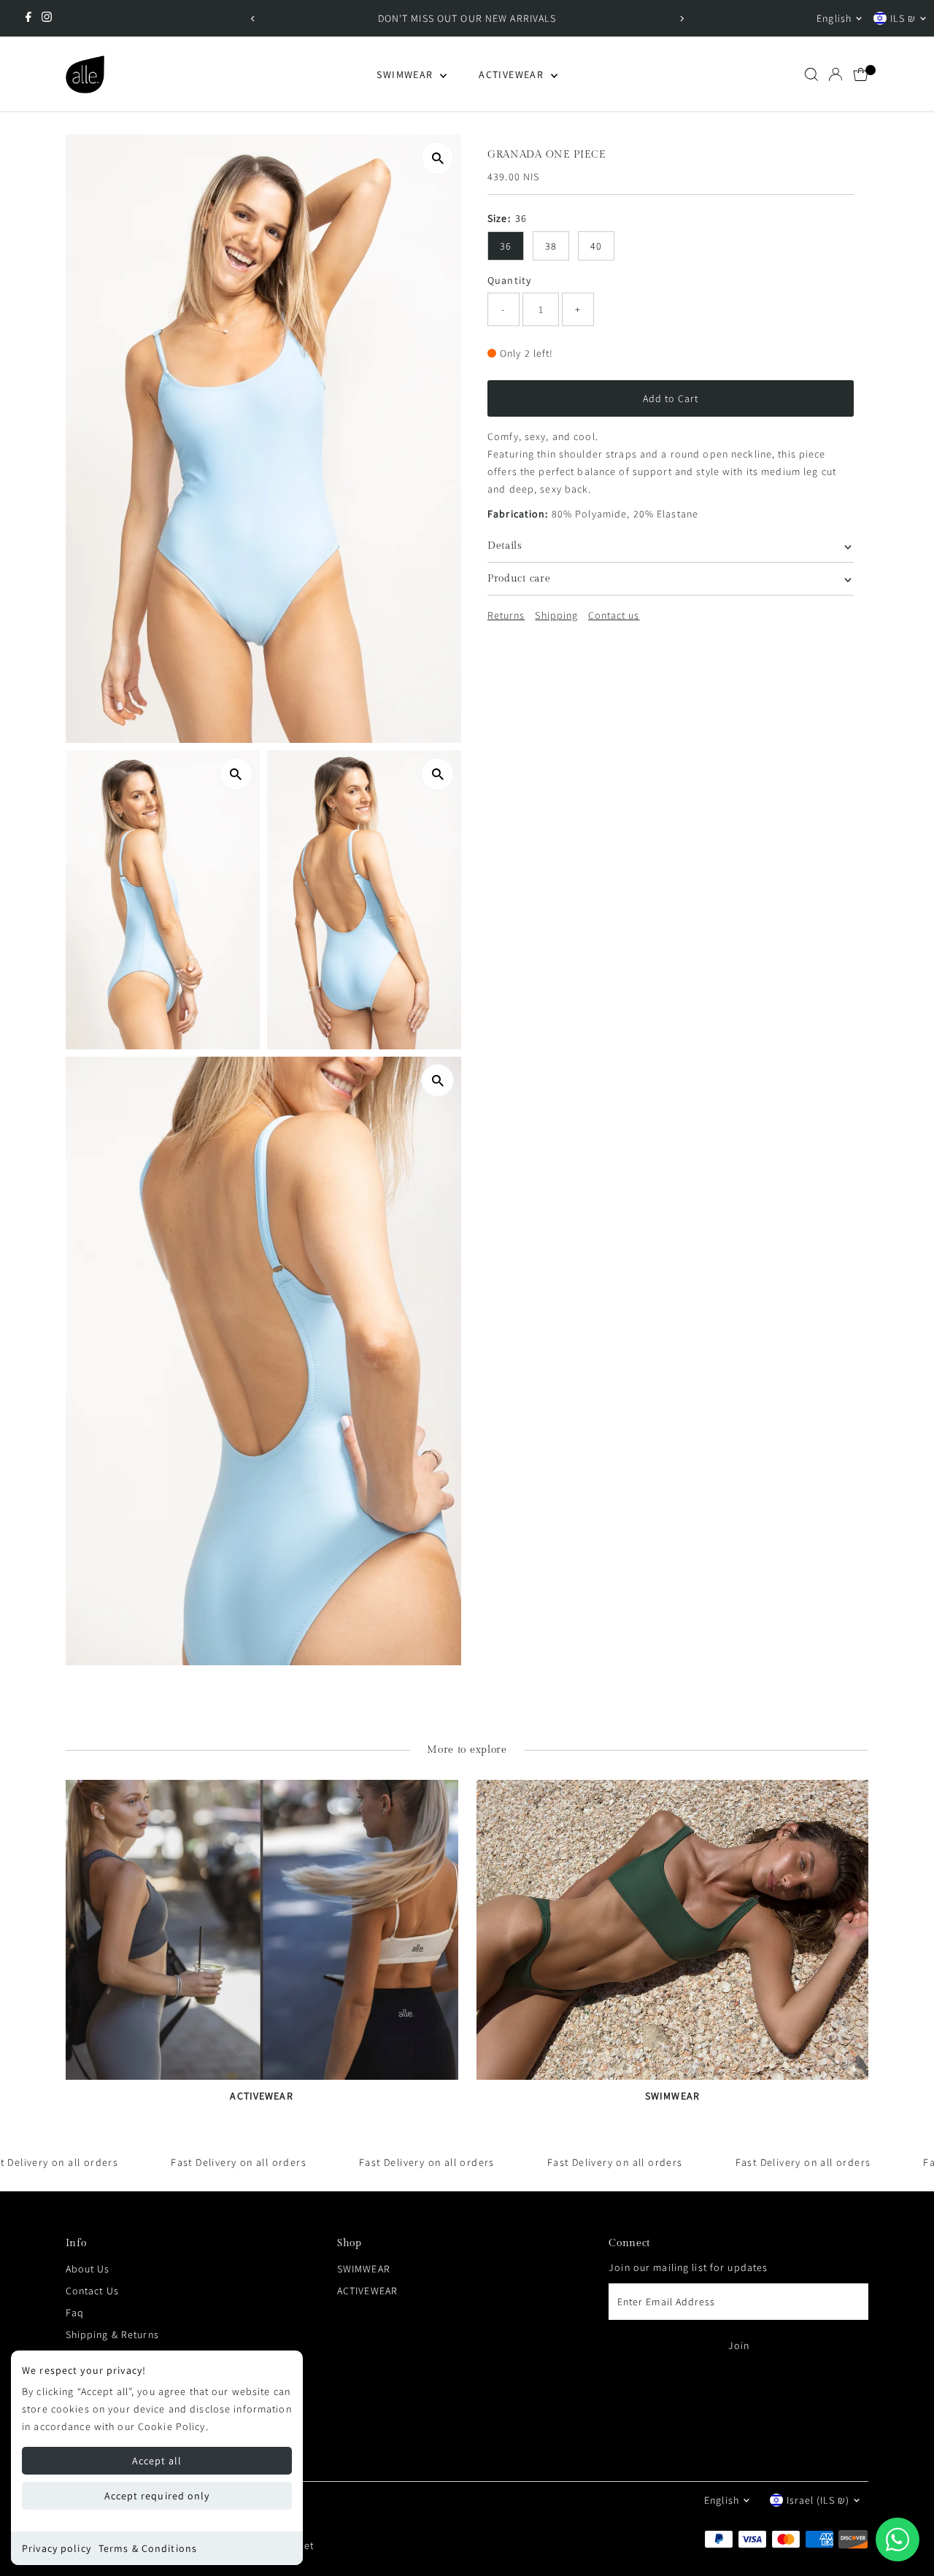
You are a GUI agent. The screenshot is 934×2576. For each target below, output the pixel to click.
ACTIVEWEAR (513, 74)
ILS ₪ (903, 18)
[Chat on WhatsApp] (898, 2540)
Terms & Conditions (148, 2548)
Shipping (556, 615)
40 (596, 246)
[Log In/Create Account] (835, 74)
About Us (88, 2269)
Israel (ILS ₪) (818, 2500)
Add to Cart (671, 398)
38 (551, 246)
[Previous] (253, 19)
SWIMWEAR (406, 74)
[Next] (681, 19)
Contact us (614, 615)
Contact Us (92, 2291)
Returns (506, 615)
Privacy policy (57, 2548)
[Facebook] (28, 18)
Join (739, 2345)
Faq (75, 2313)
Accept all (157, 2461)
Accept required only (157, 2496)
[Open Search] (811, 74)
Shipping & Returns (112, 2334)
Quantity (509, 280)
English (834, 18)
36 (506, 246)
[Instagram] (47, 18)
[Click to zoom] (437, 158)
